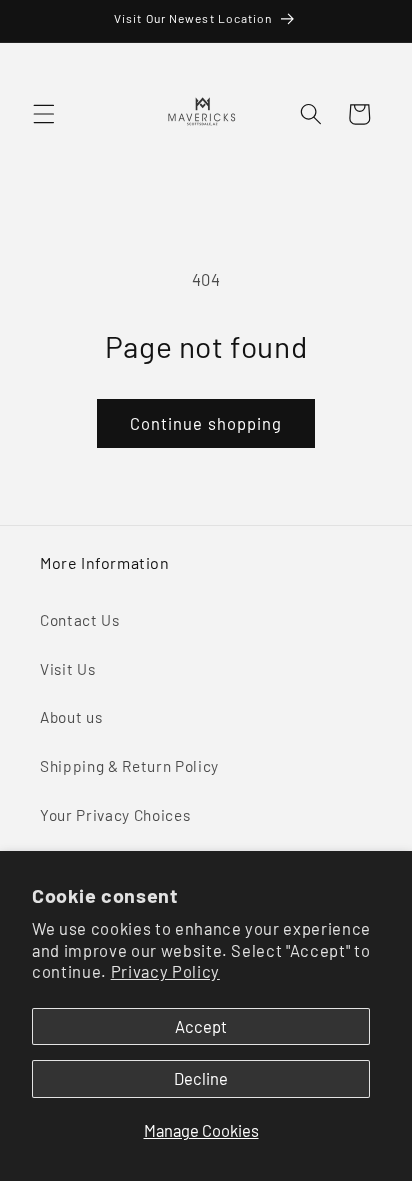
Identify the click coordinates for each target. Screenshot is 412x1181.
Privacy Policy (165, 971)
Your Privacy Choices (115, 815)
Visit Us (67, 669)
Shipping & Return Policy (129, 766)
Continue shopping (206, 423)
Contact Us (80, 620)
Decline (201, 1078)
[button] (44, 114)
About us (71, 717)
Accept (201, 1026)
